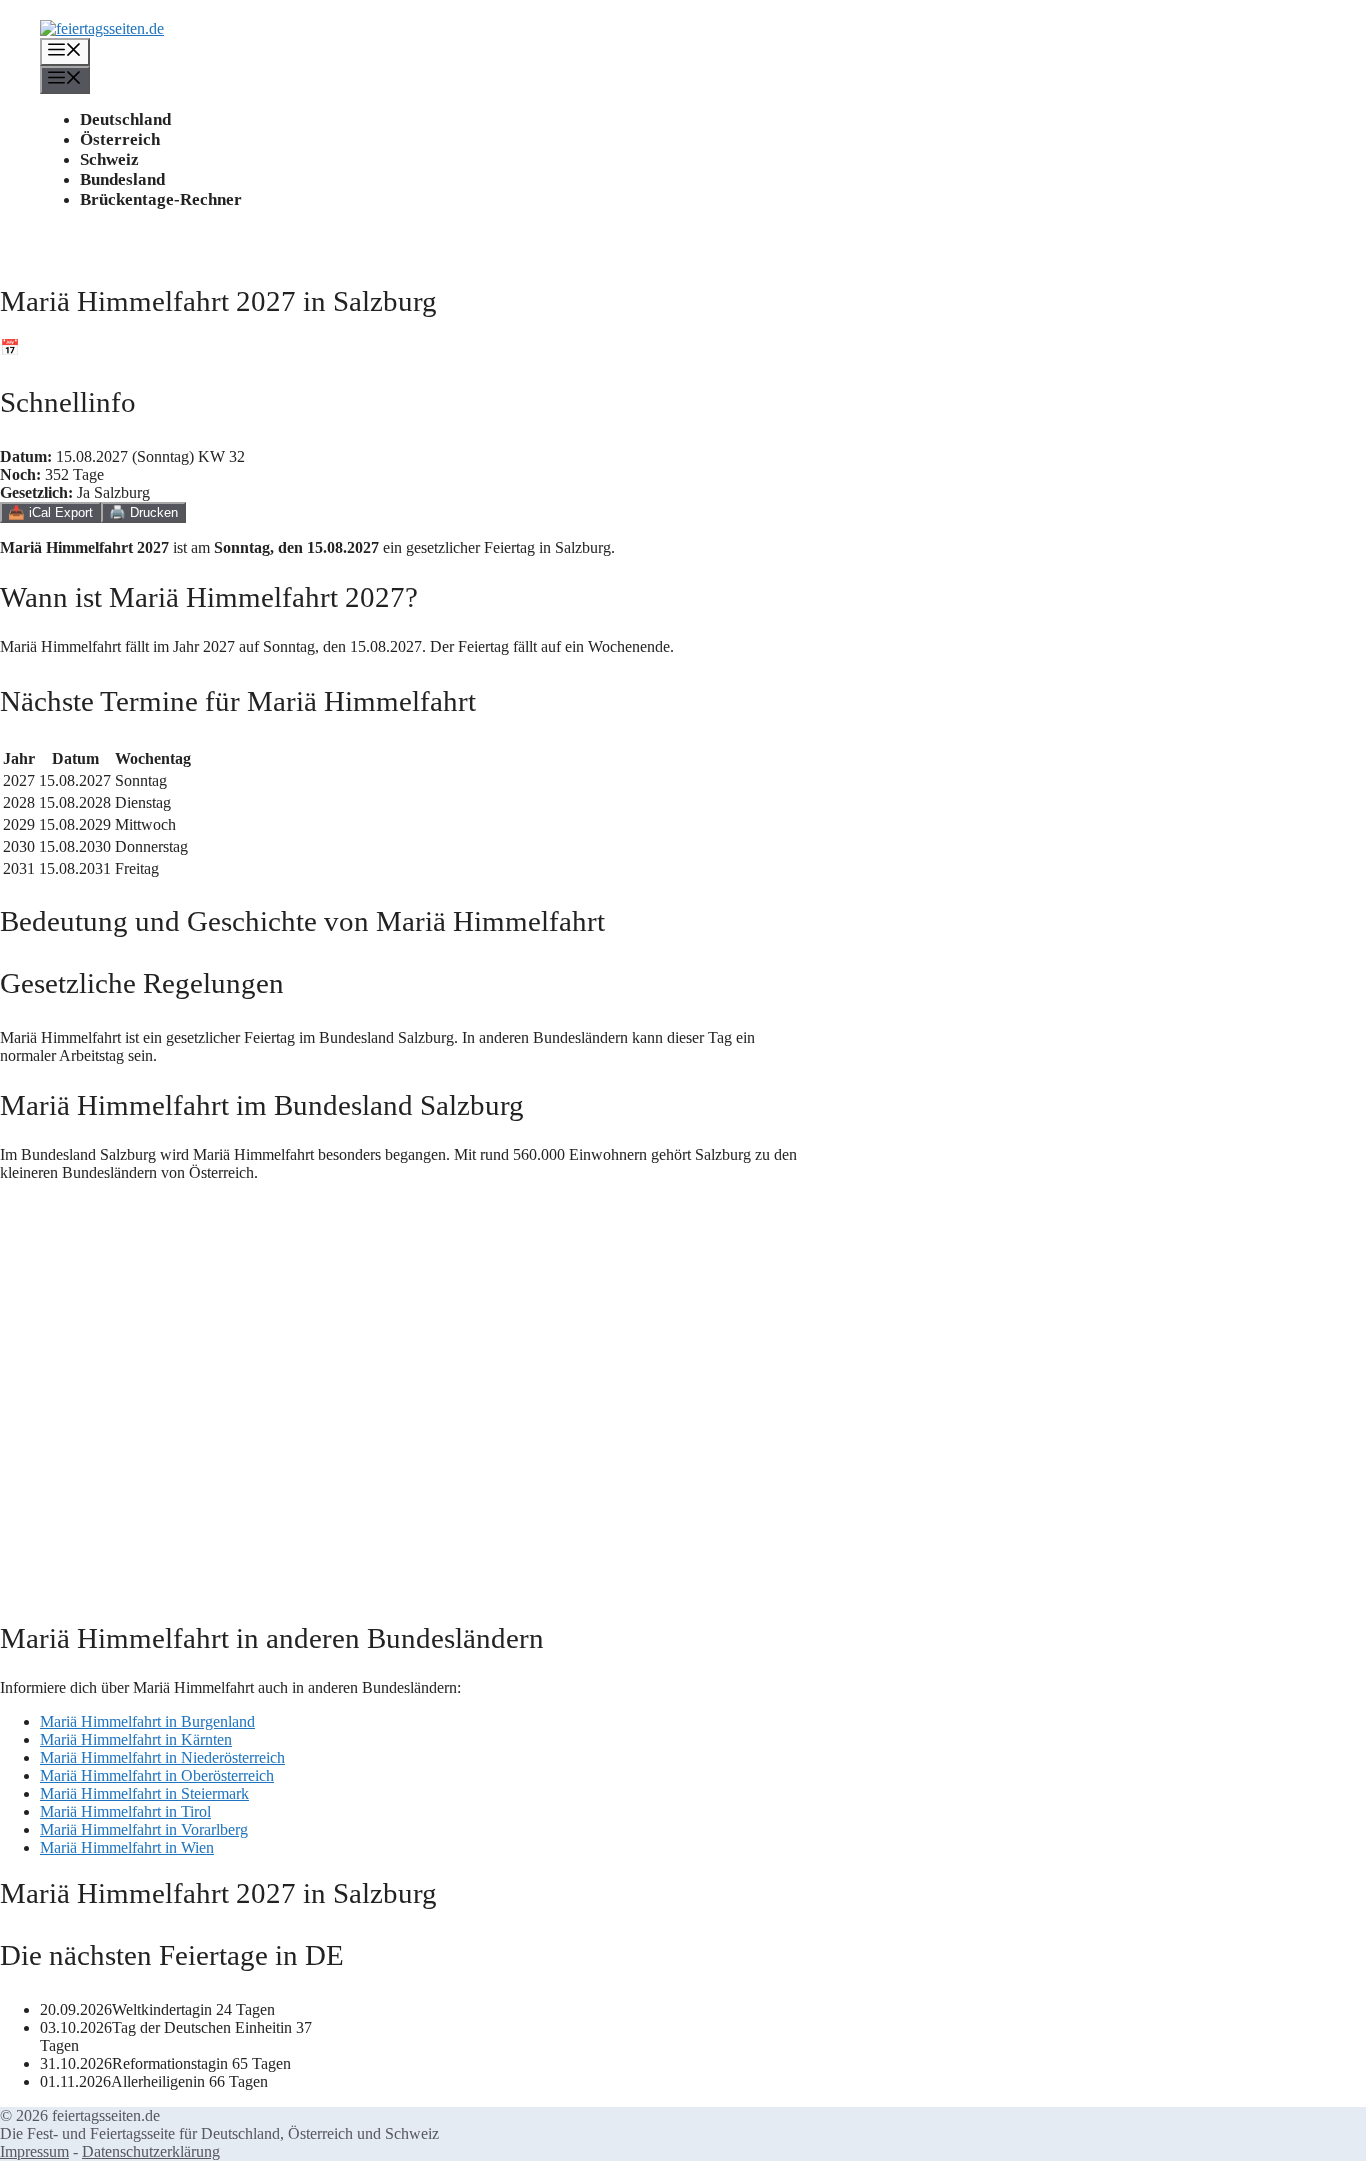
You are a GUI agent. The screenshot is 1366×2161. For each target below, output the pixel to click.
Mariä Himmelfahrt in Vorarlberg (144, 1829)
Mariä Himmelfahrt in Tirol (125, 1811)
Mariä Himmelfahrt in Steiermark (144, 1793)
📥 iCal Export (50, 512)
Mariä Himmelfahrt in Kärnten (136, 1739)
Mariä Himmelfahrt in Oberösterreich (157, 1775)
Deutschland (125, 119)
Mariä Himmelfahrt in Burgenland (147, 1721)
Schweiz (109, 159)
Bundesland (122, 179)
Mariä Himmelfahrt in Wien (127, 1847)
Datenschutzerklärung (151, 2151)
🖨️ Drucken (143, 512)
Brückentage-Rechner (161, 199)
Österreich (120, 139)
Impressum (34, 2151)
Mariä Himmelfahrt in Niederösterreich (162, 1757)
